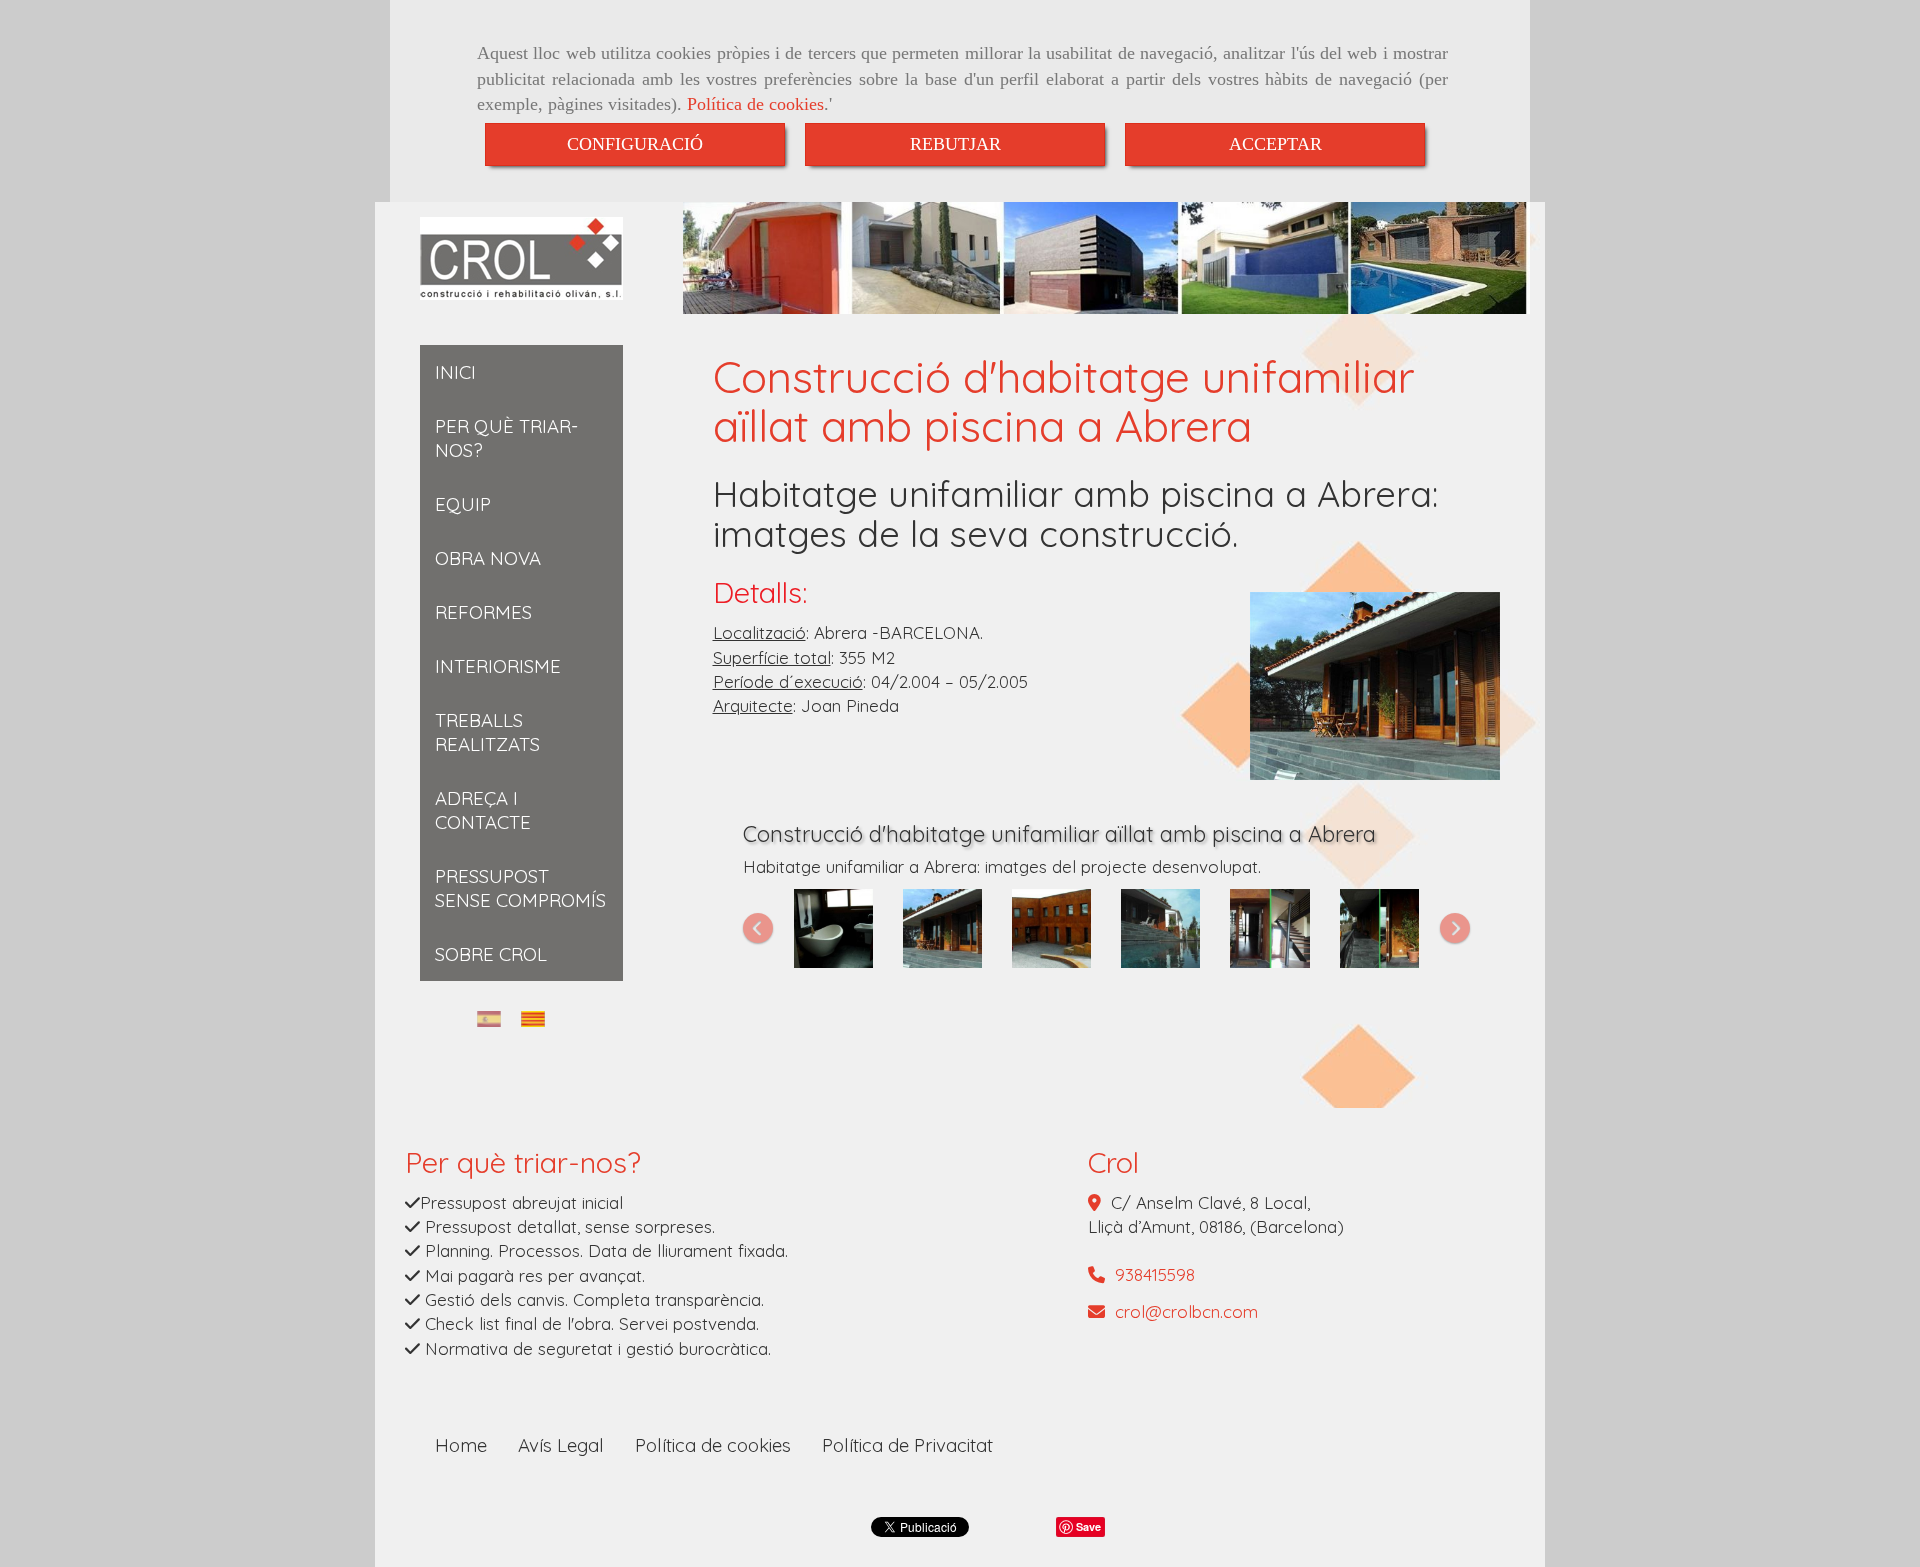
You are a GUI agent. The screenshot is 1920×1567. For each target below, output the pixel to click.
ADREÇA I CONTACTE (483, 810)
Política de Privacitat (907, 1445)
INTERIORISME (498, 666)
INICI (455, 372)
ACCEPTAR (1275, 144)
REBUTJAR (955, 144)
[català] (538, 1018)
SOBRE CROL (491, 954)
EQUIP (463, 504)
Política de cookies (755, 104)
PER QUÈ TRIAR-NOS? (506, 438)
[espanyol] (494, 1018)
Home (461, 1445)
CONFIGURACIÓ (635, 144)
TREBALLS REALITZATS (487, 732)
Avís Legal (561, 1445)
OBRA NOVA (488, 558)
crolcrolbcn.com (1186, 1311)
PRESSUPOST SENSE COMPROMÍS (520, 888)
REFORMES (483, 612)
